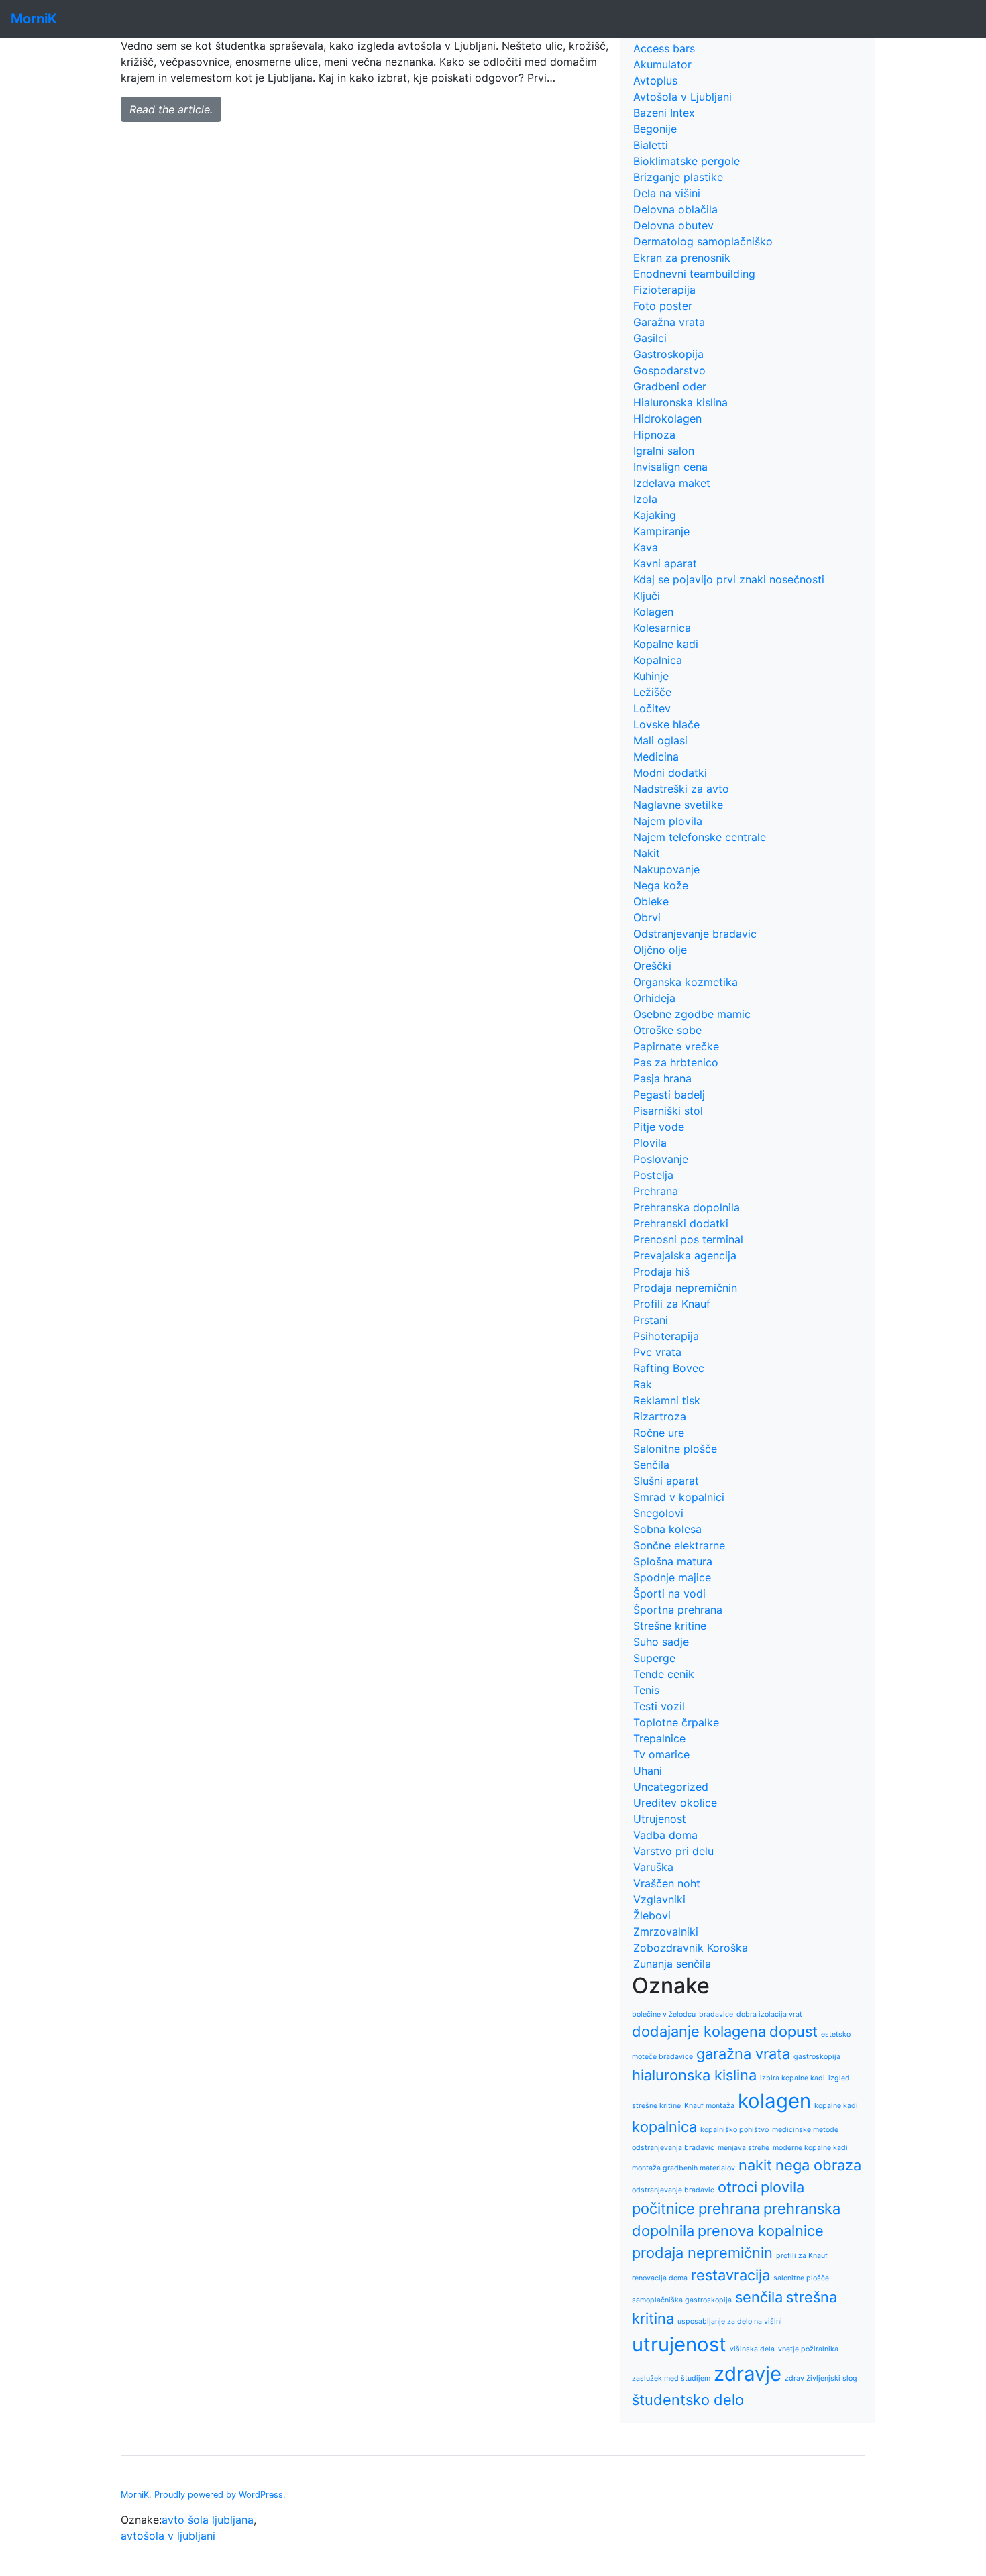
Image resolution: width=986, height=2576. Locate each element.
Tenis (646, 1690)
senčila (759, 2297)
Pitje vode (659, 1127)
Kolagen (653, 612)
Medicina (656, 757)
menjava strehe (744, 2148)
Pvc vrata (657, 1352)
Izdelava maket (672, 483)
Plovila (650, 1143)
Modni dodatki (670, 773)
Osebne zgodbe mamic (692, 1014)
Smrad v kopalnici (679, 1497)
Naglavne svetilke (678, 805)
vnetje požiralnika (808, 2349)
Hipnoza (654, 435)
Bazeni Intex (664, 113)
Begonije (655, 129)
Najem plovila (668, 821)
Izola (645, 499)
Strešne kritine (670, 1626)
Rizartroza (660, 1416)
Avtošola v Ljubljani (682, 97)
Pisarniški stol (668, 1111)
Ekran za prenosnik (682, 258)
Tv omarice (661, 1754)
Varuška (653, 1867)
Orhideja (654, 998)
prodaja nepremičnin (702, 2253)
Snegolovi (658, 1513)
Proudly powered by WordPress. (220, 2495)
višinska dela (752, 2349)
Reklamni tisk (667, 1400)
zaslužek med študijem (671, 2378)
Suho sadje (661, 1642)
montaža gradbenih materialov (683, 2168)
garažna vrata (743, 2054)
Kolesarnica (662, 628)
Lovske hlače (666, 724)
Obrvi (647, 917)
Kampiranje (661, 531)
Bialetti (651, 145)
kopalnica (664, 2127)
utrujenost (679, 2344)
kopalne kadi (836, 2106)
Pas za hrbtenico (676, 1062)
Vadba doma (665, 1835)
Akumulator (662, 64)
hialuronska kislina (694, 2075)
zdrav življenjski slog (821, 2378)
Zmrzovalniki (666, 1931)
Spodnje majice (672, 1577)
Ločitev (652, 708)
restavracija (730, 2275)
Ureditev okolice (675, 1803)
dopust (793, 2031)
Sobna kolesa (667, 1529)
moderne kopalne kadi (810, 2148)
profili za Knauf (802, 2256)
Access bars (664, 48)
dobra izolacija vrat (769, 2014)
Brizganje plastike (678, 177)
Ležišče (652, 692)
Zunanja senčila (672, 1964)
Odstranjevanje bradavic (695, 934)
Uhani (648, 1771)
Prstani (651, 1320)
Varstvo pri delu (673, 1851)
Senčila (651, 1465)
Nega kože (661, 885)
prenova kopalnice (761, 2231)
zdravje (748, 2374)
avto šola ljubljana (208, 2520)
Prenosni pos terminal (688, 1239)
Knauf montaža (709, 2106)
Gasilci (650, 338)
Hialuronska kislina (680, 402)
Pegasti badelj (669, 1095)
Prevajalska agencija (685, 1255)
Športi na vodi (669, 1593)
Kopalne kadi (666, 644)
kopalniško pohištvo (734, 2130)
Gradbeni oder (670, 386)
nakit (755, 2165)
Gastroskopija (668, 354)
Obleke (651, 901)
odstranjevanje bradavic (673, 2190)
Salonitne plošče (675, 1449)
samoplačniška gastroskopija (682, 2300)
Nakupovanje (666, 869)
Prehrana (656, 1191)
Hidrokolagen (667, 418)
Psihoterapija (666, 1336)
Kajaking (655, 515)
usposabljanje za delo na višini (730, 2321)
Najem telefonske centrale (700, 837)
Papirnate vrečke (676, 1046)
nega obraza (818, 2165)
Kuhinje (651, 676)
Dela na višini (667, 193)
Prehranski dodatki (681, 1223)
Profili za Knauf (672, 1304)
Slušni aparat (666, 1481)
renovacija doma (660, 2278)
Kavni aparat (665, 563)
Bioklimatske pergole (687, 161)
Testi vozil (659, 1706)
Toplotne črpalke (676, 1722)
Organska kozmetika (686, 982)
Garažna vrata (669, 322)
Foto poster (663, 306)
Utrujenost (660, 1819)
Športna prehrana (678, 1610)
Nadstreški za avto (681, 789)
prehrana (729, 2208)
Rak (643, 1384)
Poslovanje (661, 1159)
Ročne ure (659, 1433)
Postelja (653, 1175)
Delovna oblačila (675, 209)
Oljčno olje (660, 950)
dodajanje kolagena (699, 2031)
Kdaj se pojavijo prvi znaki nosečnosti (729, 579)
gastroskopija (817, 2057)
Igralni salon (664, 451)
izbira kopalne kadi (792, 2078)
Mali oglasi (660, 740)
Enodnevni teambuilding (694, 274)
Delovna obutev (673, 225)
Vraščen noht (667, 1883)
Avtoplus (655, 80)
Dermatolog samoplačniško (703, 241)
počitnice (663, 2208)
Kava (646, 547)
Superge (654, 1658)
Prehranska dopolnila (687, 1207)
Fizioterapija (664, 290)
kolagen (774, 2101)
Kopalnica (658, 660)
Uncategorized (671, 1787)
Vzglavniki (659, 1899)
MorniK (135, 2495)
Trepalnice (659, 1738)
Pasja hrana (662, 1078)
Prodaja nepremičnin (685, 1288)
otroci (737, 2187)
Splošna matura (673, 1561)
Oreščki (652, 966)
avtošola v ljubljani (168, 2536)
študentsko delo (688, 2400)
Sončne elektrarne (679, 1545)
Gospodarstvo (669, 370)
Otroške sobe (667, 1030)
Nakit (647, 853)
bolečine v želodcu (664, 2014)
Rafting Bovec (669, 1368)
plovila (782, 2187)
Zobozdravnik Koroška (691, 1948)
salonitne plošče (801, 2278)
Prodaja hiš (661, 1272)
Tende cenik (664, 1674)
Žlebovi (652, 1915)
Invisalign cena (670, 467)
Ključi (647, 596)
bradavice (716, 2014)
